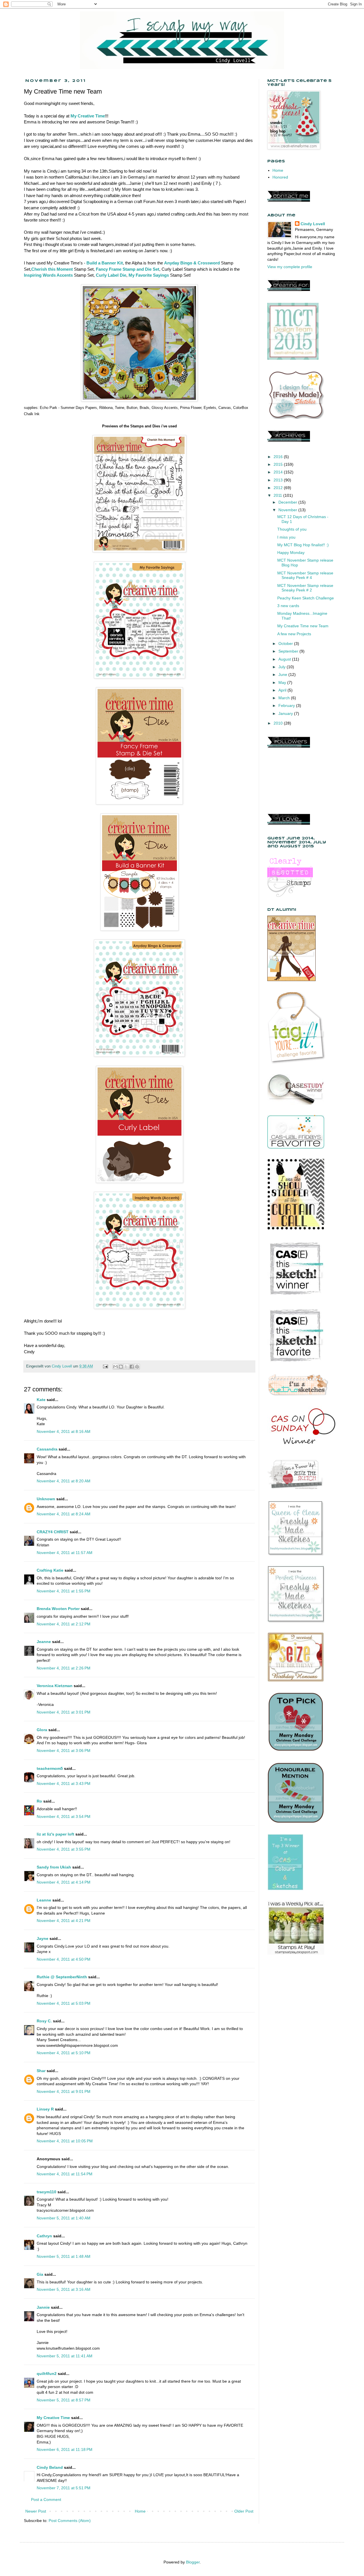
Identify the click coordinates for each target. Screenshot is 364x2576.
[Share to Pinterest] (137, 1367)
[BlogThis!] (121, 1367)
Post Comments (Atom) (70, 2521)
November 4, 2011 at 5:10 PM (64, 2053)
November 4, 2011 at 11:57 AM (65, 1553)
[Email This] (115, 1367)
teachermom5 (50, 1768)
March (285, 698)
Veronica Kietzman (55, 1686)
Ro (39, 1801)
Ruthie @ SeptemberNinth (62, 1977)
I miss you (286, 537)
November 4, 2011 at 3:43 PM (64, 1783)
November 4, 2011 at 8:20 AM (64, 1481)
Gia (40, 2274)
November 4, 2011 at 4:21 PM (64, 1921)
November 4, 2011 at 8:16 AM (64, 1431)
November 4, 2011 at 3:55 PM (64, 1849)
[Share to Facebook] (132, 1367)
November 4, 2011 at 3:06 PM (64, 1751)
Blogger (193, 2562)
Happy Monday (291, 553)
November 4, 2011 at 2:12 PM (64, 1624)
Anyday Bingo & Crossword (192, 263)
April (283, 690)
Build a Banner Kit (105, 263)
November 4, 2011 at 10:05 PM (65, 2141)
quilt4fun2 (47, 2374)
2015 (279, 464)
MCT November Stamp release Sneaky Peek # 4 (305, 575)
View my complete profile (290, 267)
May (283, 682)
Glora (42, 1730)
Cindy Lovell (313, 224)
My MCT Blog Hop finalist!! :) (303, 545)
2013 (279, 480)
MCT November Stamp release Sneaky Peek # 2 (305, 588)
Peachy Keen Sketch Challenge (306, 598)
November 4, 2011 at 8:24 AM (64, 1514)
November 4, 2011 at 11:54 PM (65, 2174)
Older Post (244, 2511)
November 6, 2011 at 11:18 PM (65, 2449)
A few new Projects (294, 634)
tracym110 (46, 2192)
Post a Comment (46, 2500)
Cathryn (44, 2236)
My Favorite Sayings (149, 275)
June (283, 674)
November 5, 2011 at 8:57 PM (64, 2400)
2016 (279, 457)
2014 (279, 472)
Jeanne (44, 1642)
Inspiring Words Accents (48, 275)
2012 (279, 488)
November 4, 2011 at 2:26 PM (64, 1668)
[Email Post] (105, 1366)
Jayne (43, 1938)
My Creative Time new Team (303, 626)
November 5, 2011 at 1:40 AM (64, 2218)
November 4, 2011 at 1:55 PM (64, 1591)
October (286, 644)
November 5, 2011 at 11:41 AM (65, 2356)
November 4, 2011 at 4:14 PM (64, 1882)
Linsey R (45, 2109)
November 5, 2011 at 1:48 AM (64, 2256)
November (288, 510)
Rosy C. (44, 2021)
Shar (41, 2071)
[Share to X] (126, 1367)
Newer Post (36, 2511)
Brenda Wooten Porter (58, 1609)
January (286, 713)
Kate (41, 1400)
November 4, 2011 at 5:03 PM (64, 2003)
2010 (279, 723)
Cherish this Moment (52, 269)
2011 (278, 495)
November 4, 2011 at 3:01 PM (64, 1712)
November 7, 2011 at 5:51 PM (64, 2488)
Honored (280, 177)
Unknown (46, 1499)
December (288, 502)
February (287, 705)
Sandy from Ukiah (54, 1867)
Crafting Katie (50, 1570)
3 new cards (288, 606)
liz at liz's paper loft (55, 1834)
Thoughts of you (292, 529)
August (285, 659)
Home (140, 2511)
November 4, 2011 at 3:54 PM (64, 1816)
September (289, 651)
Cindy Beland (50, 2467)
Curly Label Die (111, 275)
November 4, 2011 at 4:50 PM (64, 1959)
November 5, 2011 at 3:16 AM (64, 2289)
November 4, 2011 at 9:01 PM (64, 2091)
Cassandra (47, 1449)
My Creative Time (88, 116)
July (283, 667)
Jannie (43, 2307)
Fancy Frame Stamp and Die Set (128, 269)
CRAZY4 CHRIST (53, 1532)
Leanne (44, 1900)
